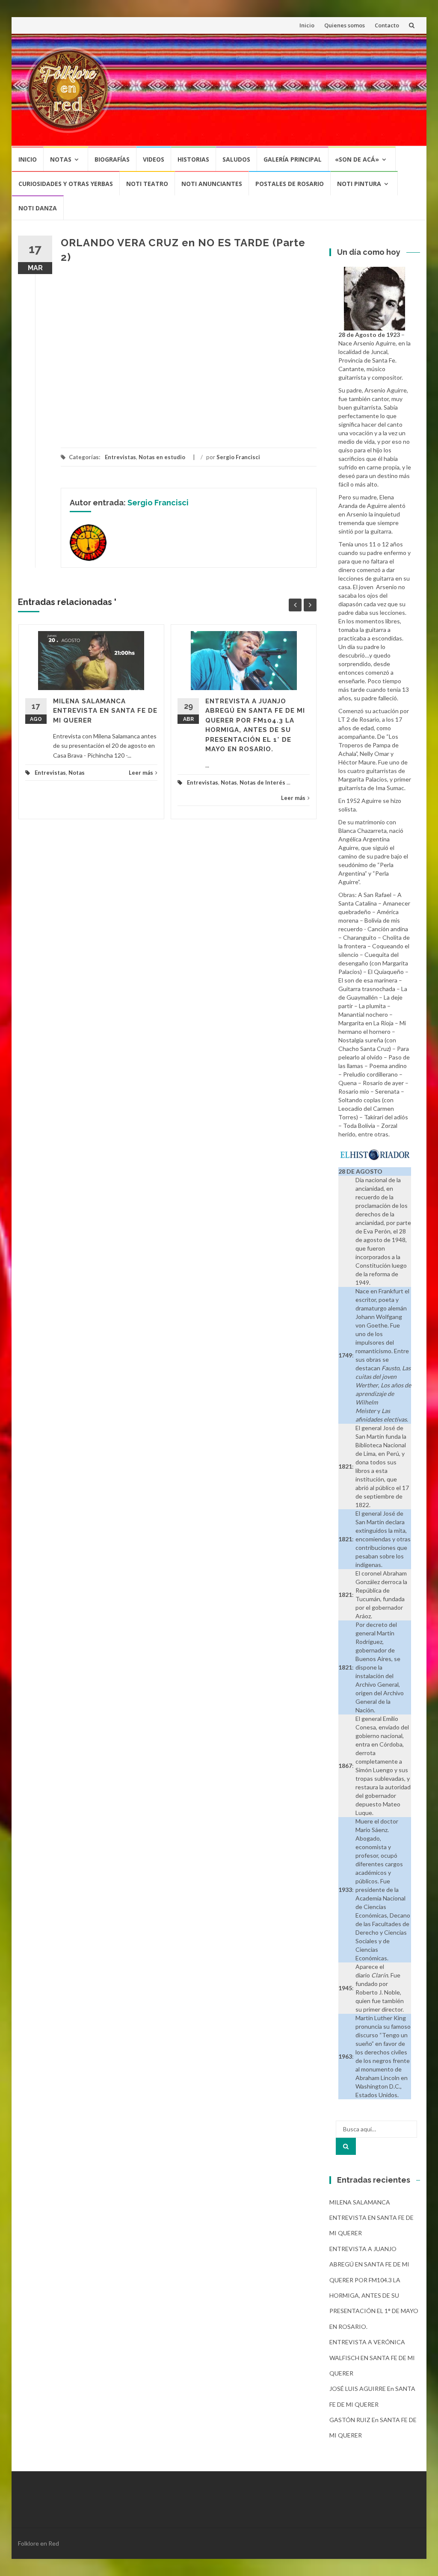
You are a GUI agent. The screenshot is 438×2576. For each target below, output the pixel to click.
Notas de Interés (262, 782)
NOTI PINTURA (359, 184)
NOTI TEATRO (147, 184)
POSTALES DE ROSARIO (290, 184)
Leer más (141, 773)
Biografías (112, 159)
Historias (193, 159)
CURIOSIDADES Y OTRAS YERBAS (66, 184)
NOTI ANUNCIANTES (212, 184)
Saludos (236, 159)
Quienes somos (345, 25)
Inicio (307, 25)
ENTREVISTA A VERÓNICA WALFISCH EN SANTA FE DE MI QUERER (372, 2358)
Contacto (387, 25)
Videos (154, 159)
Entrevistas (120, 457)
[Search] (346, 2146)
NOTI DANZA (38, 208)
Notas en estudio (162, 457)
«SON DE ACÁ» (357, 159)
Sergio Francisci (238, 457)
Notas (61, 159)
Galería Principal (293, 159)
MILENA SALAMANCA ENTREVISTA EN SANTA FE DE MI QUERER (105, 711)
